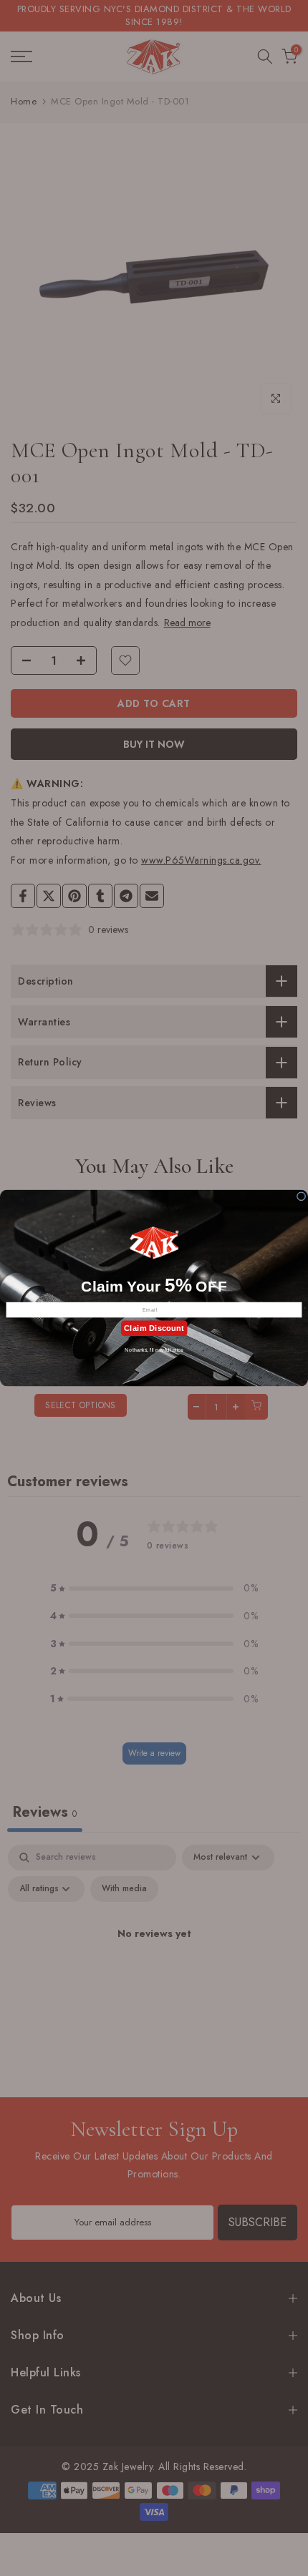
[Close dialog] (301, 1196)
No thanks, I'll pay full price (154, 1349)
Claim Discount (154, 1328)
